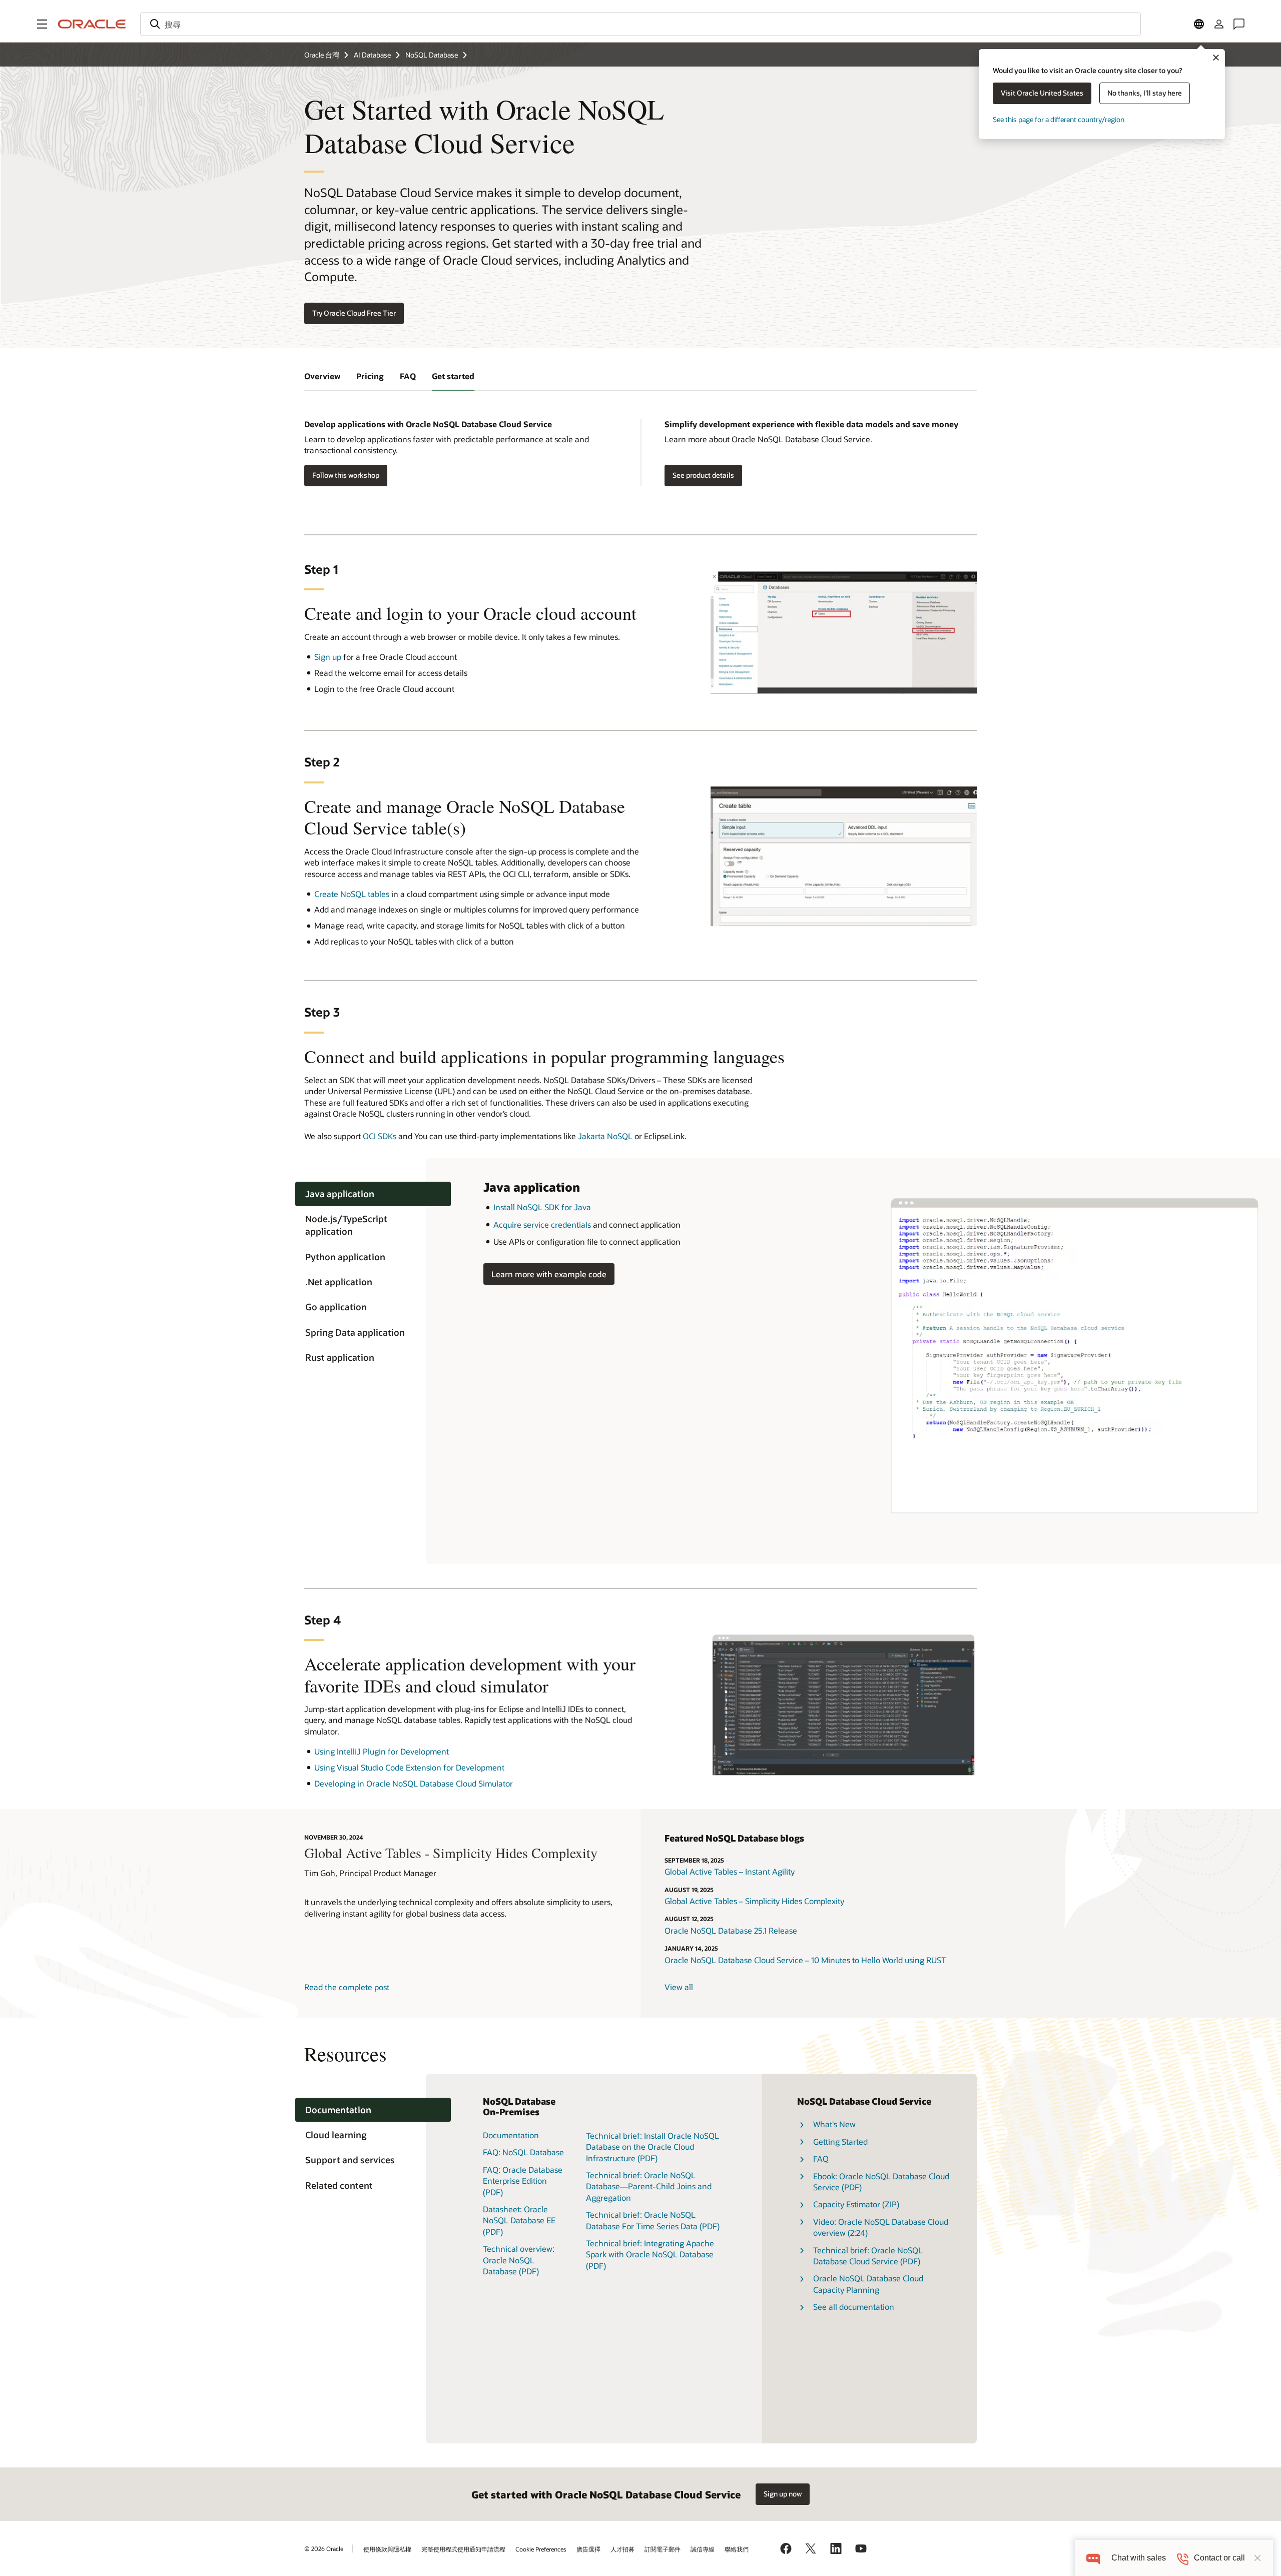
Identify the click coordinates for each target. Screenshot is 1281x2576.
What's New (834, 2124)
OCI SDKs (380, 1136)
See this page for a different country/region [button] (1059, 119)
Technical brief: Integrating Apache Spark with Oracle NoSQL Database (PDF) (650, 2254)
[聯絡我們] (1239, 24)
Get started (453, 376)
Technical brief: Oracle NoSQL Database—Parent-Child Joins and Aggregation (649, 2186)
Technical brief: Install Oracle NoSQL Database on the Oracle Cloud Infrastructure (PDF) (653, 2147)
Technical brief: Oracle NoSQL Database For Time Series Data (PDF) (653, 2220)
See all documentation (854, 2307)
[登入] (1219, 24)
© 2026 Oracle (324, 2548)
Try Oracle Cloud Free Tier (354, 313)
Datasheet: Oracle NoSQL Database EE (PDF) (519, 2220)
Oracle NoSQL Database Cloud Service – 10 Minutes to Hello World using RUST (805, 1960)
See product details (703, 475)
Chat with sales (1139, 2558)
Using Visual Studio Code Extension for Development (409, 1767)
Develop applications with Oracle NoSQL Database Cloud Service (428, 424)
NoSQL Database (432, 55)
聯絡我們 (737, 2549)
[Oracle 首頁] (92, 24)
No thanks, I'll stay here (1145, 93)
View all (679, 1987)
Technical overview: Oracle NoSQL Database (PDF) (519, 2260)
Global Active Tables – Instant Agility (730, 1871)
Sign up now (783, 2494)
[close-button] (1257, 2558)
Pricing (370, 376)
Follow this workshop (346, 475)
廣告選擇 (588, 2549)
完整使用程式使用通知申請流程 (463, 2549)
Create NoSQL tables (352, 894)
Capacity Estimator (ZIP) (856, 2204)
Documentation (511, 2135)
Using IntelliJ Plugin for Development (382, 1751)
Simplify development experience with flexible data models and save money (811, 424)
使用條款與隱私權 (387, 2549)
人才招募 (622, 2549)
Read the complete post (347, 1987)
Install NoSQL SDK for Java (542, 1207)
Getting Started (840, 2141)
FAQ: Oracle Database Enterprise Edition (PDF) (523, 2181)
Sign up (328, 657)
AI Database (372, 55)
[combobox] (640, 24)
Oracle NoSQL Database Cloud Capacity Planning (868, 2284)
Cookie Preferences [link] (541, 2549)
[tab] (373, 1194)
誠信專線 (703, 2549)
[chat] (1093, 2558)
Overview (322, 376)
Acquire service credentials (542, 1224)
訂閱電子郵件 (663, 2549)
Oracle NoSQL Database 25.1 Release (731, 1930)
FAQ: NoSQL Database (523, 2152)
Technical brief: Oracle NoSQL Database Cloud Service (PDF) (868, 2256)
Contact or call (1219, 2558)
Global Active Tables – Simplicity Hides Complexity (754, 1901)
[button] (42, 24)
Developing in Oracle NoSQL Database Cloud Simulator (414, 1783)
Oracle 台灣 (322, 55)
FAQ (408, 376)
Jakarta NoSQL (605, 1136)
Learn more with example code (545, 1273)
